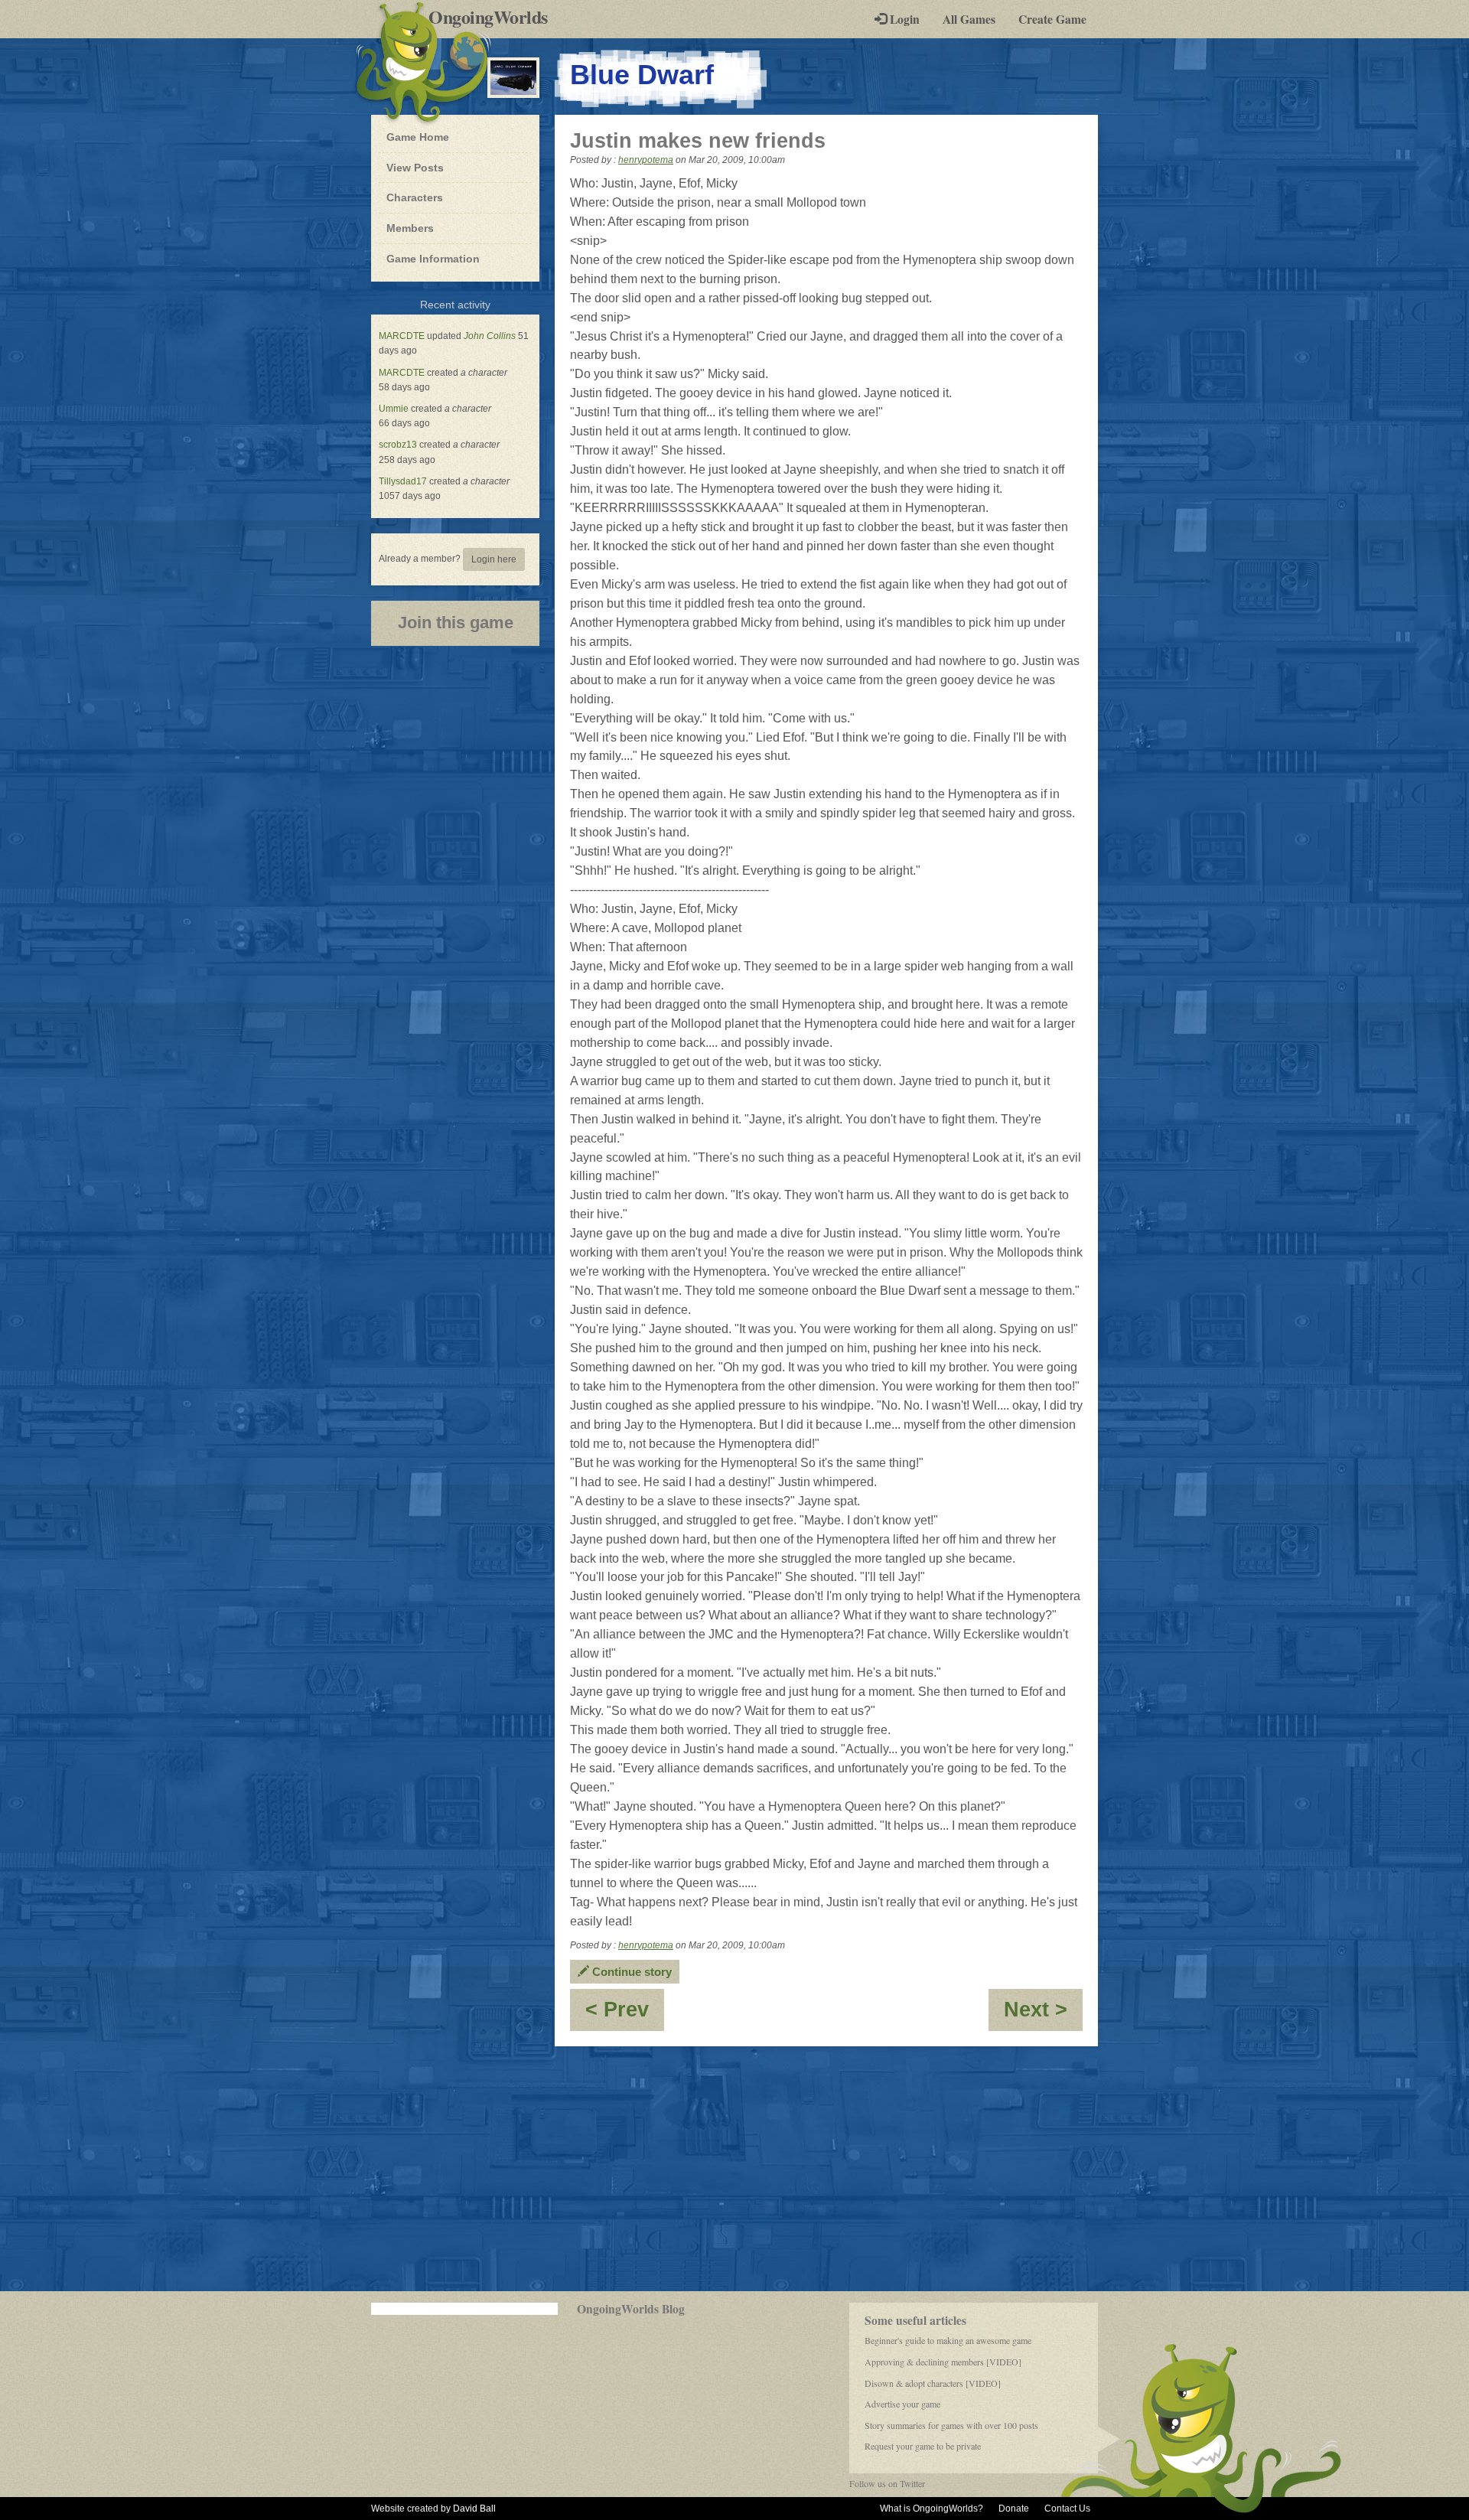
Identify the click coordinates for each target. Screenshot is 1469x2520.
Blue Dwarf (642, 75)
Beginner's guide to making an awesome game (948, 2340)
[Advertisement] (734, 2169)
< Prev (625, 2015)
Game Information (433, 259)
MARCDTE (402, 336)
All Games (969, 19)
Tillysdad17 (403, 481)
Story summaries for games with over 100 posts (951, 2425)
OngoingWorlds (494, 17)
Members (410, 228)
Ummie (394, 409)
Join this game (456, 623)
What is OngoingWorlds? (932, 2509)
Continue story (630, 1972)
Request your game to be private (923, 2446)
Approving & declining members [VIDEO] (943, 2362)
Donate (1014, 2509)
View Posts (415, 168)
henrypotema (646, 160)
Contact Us (1067, 2509)
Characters (414, 197)
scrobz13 (398, 445)
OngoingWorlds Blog (631, 2309)
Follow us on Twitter (887, 2483)
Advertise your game (902, 2404)
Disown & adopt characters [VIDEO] (933, 2383)
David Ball (474, 2509)
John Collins (490, 336)
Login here (494, 559)
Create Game (1052, 19)
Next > (1043, 2015)
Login (903, 19)
